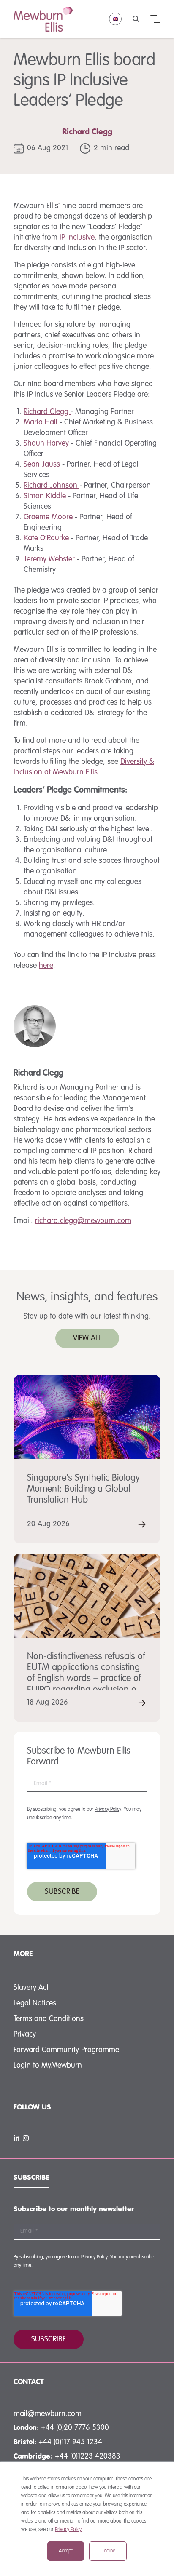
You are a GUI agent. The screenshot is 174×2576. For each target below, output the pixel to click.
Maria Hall (42, 422)
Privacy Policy (68, 2530)
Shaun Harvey (47, 443)
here (46, 966)
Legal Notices (35, 2003)
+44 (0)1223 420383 (88, 2456)
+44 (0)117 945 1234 (70, 2442)
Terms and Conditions (49, 2019)
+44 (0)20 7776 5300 (75, 2428)
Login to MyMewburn (48, 2066)
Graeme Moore (49, 517)
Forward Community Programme (66, 2050)
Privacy (25, 2034)
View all (87, 1338)
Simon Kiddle (46, 496)
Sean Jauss (43, 464)
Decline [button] (108, 2551)
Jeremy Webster (50, 559)
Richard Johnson (52, 486)
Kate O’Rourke (47, 538)
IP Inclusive (77, 238)
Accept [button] (66, 2551)
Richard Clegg (87, 132)
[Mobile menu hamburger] (155, 19)
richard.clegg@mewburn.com (83, 1221)
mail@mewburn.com (48, 2414)
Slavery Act (31, 1988)
